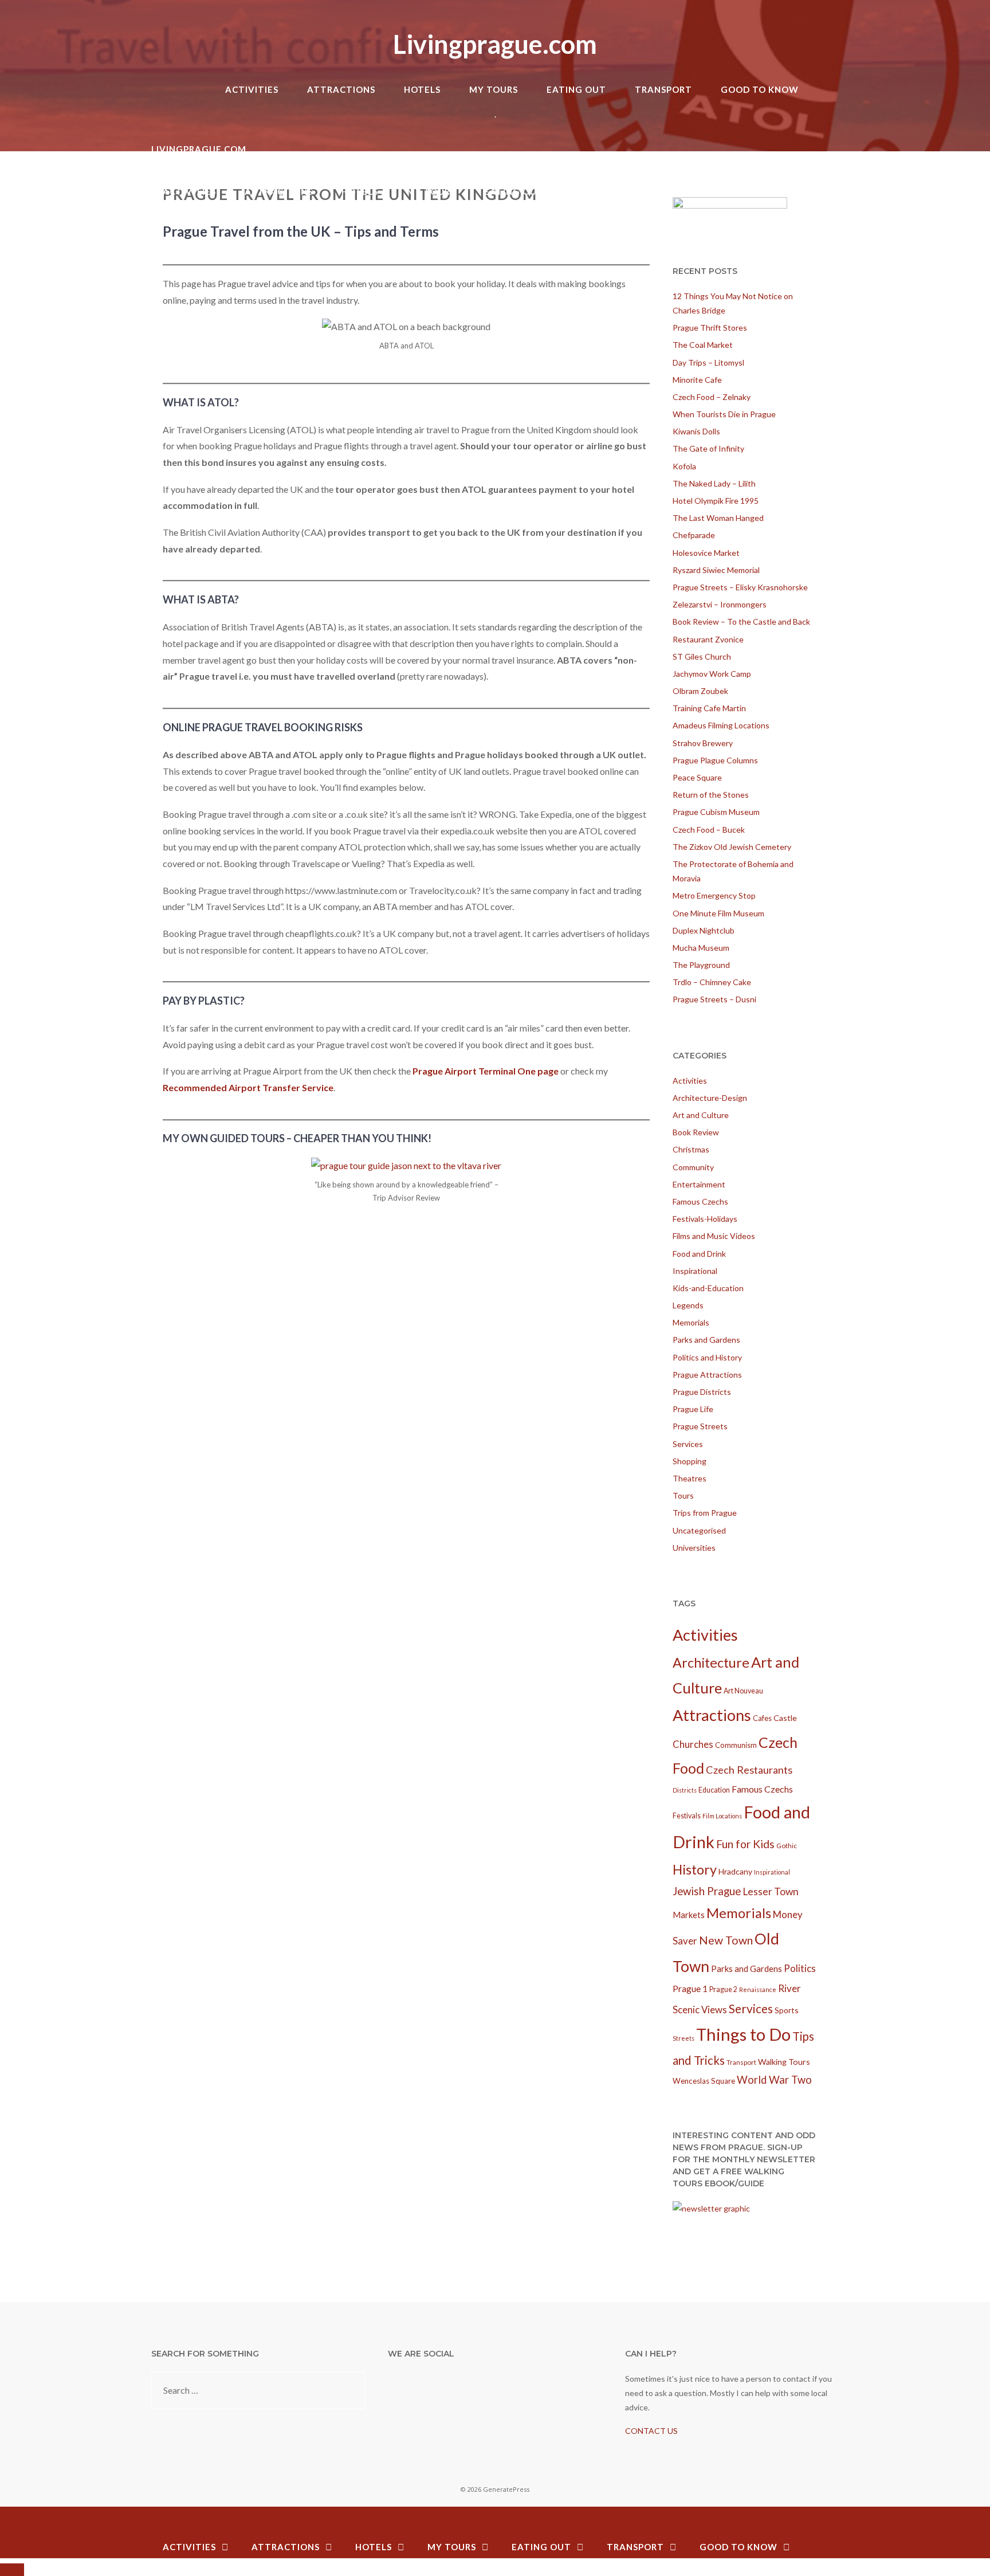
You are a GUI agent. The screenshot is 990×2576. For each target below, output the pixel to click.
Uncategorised (699, 1530)
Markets (689, 1915)
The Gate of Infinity (708, 448)
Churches (693, 1744)
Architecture (711, 1663)
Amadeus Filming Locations (721, 725)
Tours (683, 1495)
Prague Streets (700, 1426)
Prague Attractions (707, 1375)
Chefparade (694, 535)
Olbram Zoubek (700, 691)
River (789, 1988)
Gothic (787, 1846)
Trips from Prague (705, 1513)
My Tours (494, 89)
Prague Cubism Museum (716, 812)
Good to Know (760, 89)
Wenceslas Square (704, 2081)
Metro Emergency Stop (714, 895)
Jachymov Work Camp (712, 674)
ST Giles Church (702, 656)
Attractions (341, 89)
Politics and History (707, 1357)
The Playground (701, 965)
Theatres (690, 1478)
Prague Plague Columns (715, 760)
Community (693, 1167)
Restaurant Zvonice (708, 639)
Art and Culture (701, 1115)
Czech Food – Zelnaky (712, 397)
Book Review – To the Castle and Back (741, 622)
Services (688, 1444)
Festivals (687, 1816)
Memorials (691, 1322)
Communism (736, 1745)
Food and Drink (699, 1254)
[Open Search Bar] (827, 68)
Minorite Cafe (697, 380)
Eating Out (576, 89)
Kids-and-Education (708, 1288)
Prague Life (693, 1409)
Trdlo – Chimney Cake (712, 982)
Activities (252, 89)
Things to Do (743, 2034)
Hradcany (735, 1871)
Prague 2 (723, 1989)
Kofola (684, 466)
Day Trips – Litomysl (708, 362)
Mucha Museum (701, 948)
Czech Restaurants (749, 1770)
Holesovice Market (706, 553)
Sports (787, 2010)
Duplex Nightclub (704, 930)
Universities (694, 1548)
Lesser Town (771, 1891)
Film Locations (722, 1816)
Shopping (690, 1461)
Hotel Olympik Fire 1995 (716, 501)
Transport (663, 89)
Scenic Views (700, 2010)
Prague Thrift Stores (710, 328)
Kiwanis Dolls (696, 431)
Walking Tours (784, 2062)
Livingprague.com (495, 44)
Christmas (691, 1149)
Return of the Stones (711, 795)
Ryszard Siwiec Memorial (716, 570)
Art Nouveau (743, 1691)
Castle (785, 1718)
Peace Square (697, 777)
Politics (800, 1968)
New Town (726, 1940)
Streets (683, 2038)
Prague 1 (690, 1989)
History (695, 1869)
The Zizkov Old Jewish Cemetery (732, 847)
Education (714, 1790)
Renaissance (758, 1989)
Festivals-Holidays (705, 1219)
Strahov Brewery (703, 743)
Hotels (422, 89)
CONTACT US (651, 2431)
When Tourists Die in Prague (724, 414)
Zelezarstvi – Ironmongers (720, 604)
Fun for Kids (745, 1844)
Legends (688, 1305)
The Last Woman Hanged (718, 518)
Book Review (696, 1132)
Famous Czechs (700, 1201)
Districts (685, 1790)
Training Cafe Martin (709, 708)
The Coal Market (703, 345)
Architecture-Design (710, 1098)
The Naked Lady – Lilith (714, 483)
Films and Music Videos (714, 1236)
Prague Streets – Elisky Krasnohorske (740, 587)
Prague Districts (702, 1392)
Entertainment (699, 1184)
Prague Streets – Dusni (714, 999)
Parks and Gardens (706, 1340)
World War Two (774, 2080)
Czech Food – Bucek (709, 830)
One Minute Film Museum (718, 913)
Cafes (762, 1718)
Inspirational (695, 1271)
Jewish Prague (707, 1891)
